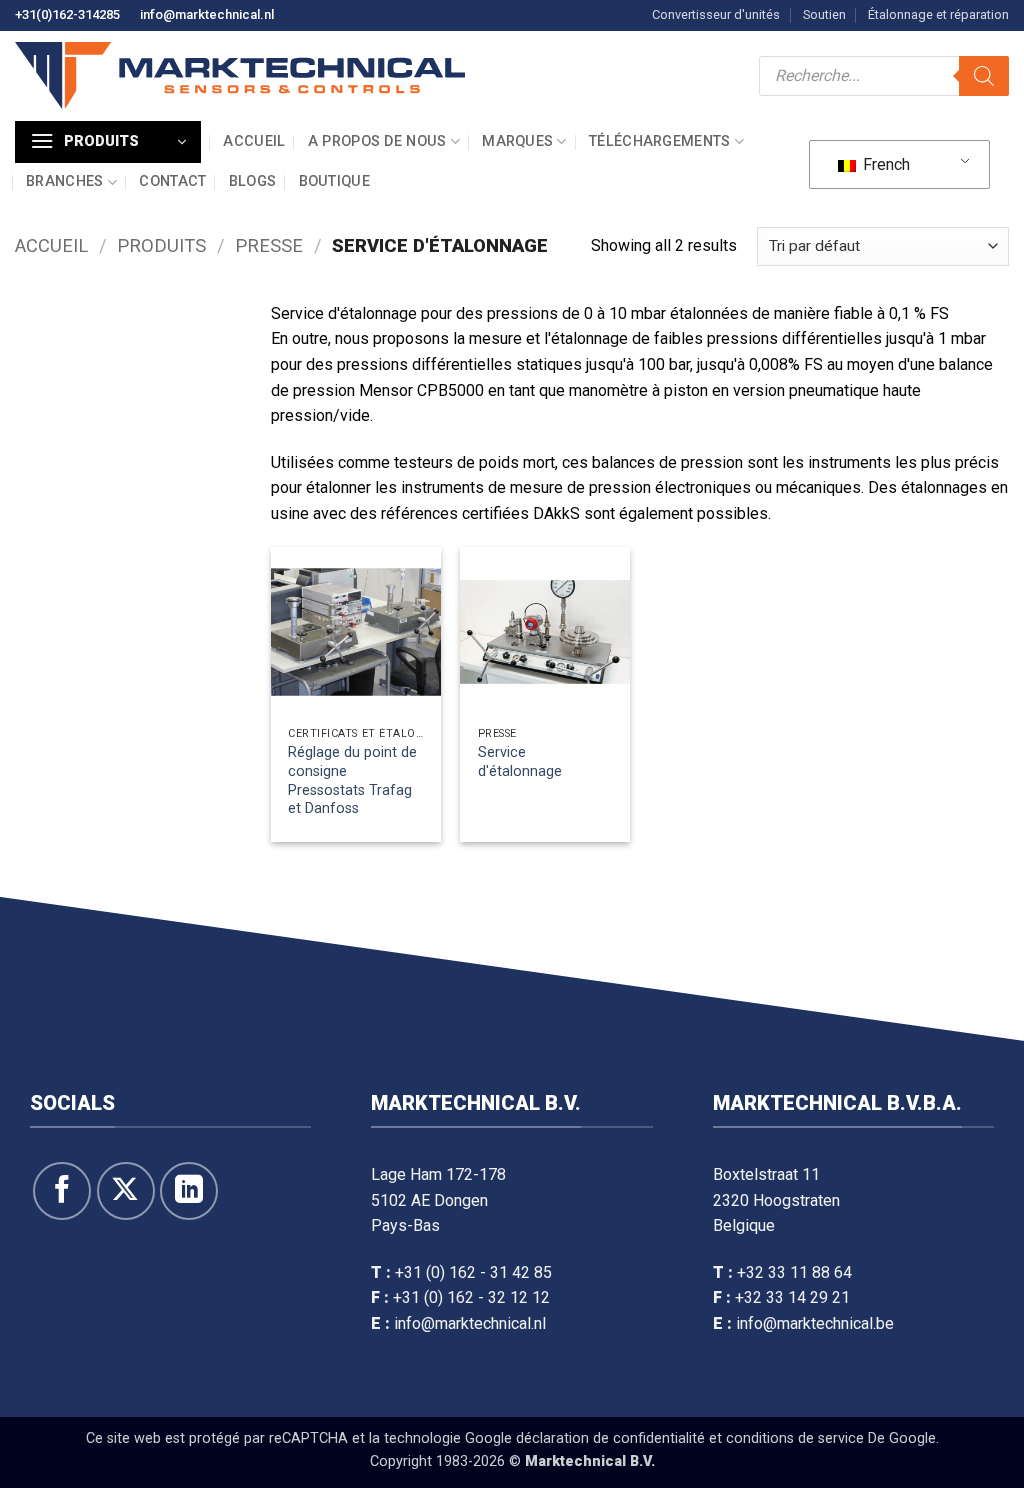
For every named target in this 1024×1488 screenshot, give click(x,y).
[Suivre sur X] (126, 1191)
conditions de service (795, 1438)
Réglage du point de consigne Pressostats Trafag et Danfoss (352, 780)
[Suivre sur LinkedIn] (189, 1191)
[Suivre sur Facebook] (62, 1191)
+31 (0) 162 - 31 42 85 (473, 1272)
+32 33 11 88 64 (794, 1272)
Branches (64, 181)
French (884, 164)
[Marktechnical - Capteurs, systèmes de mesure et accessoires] (240, 75)
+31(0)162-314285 (67, 14)
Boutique (334, 181)
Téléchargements (659, 141)
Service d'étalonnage (520, 762)
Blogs (252, 181)
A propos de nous (377, 141)
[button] (108, 142)
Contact (172, 181)
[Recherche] (984, 76)
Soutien (824, 14)
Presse (269, 245)
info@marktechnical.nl (207, 14)
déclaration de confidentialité (610, 1438)
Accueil (254, 141)
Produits (161, 245)
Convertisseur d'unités (716, 14)
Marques (517, 141)
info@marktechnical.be (815, 1323)
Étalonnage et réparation (938, 14)
